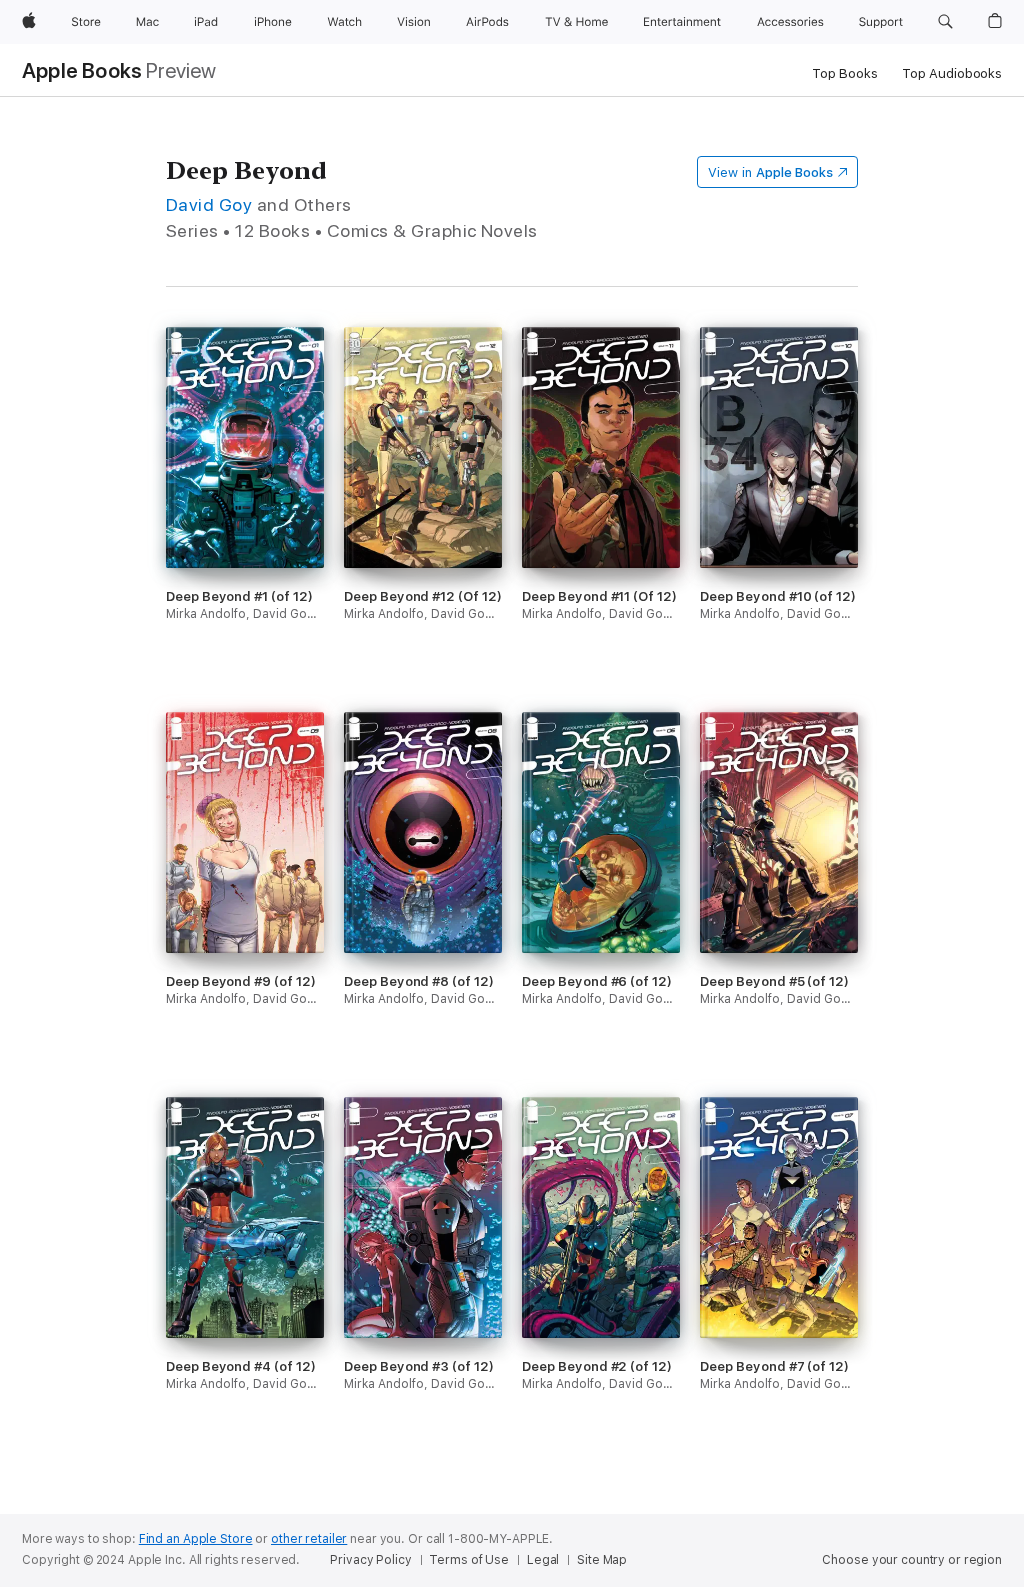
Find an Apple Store (196, 1539)
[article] (245, 519)
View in (770, 172)
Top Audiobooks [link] (952, 73)
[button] (945, 22)
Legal (543, 1560)
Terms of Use (469, 1560)
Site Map (602, 1560)
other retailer (309, 1539)
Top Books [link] (845, 73)
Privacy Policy (370, 1560)
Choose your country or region (912, 1560)
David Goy (209, 204)
